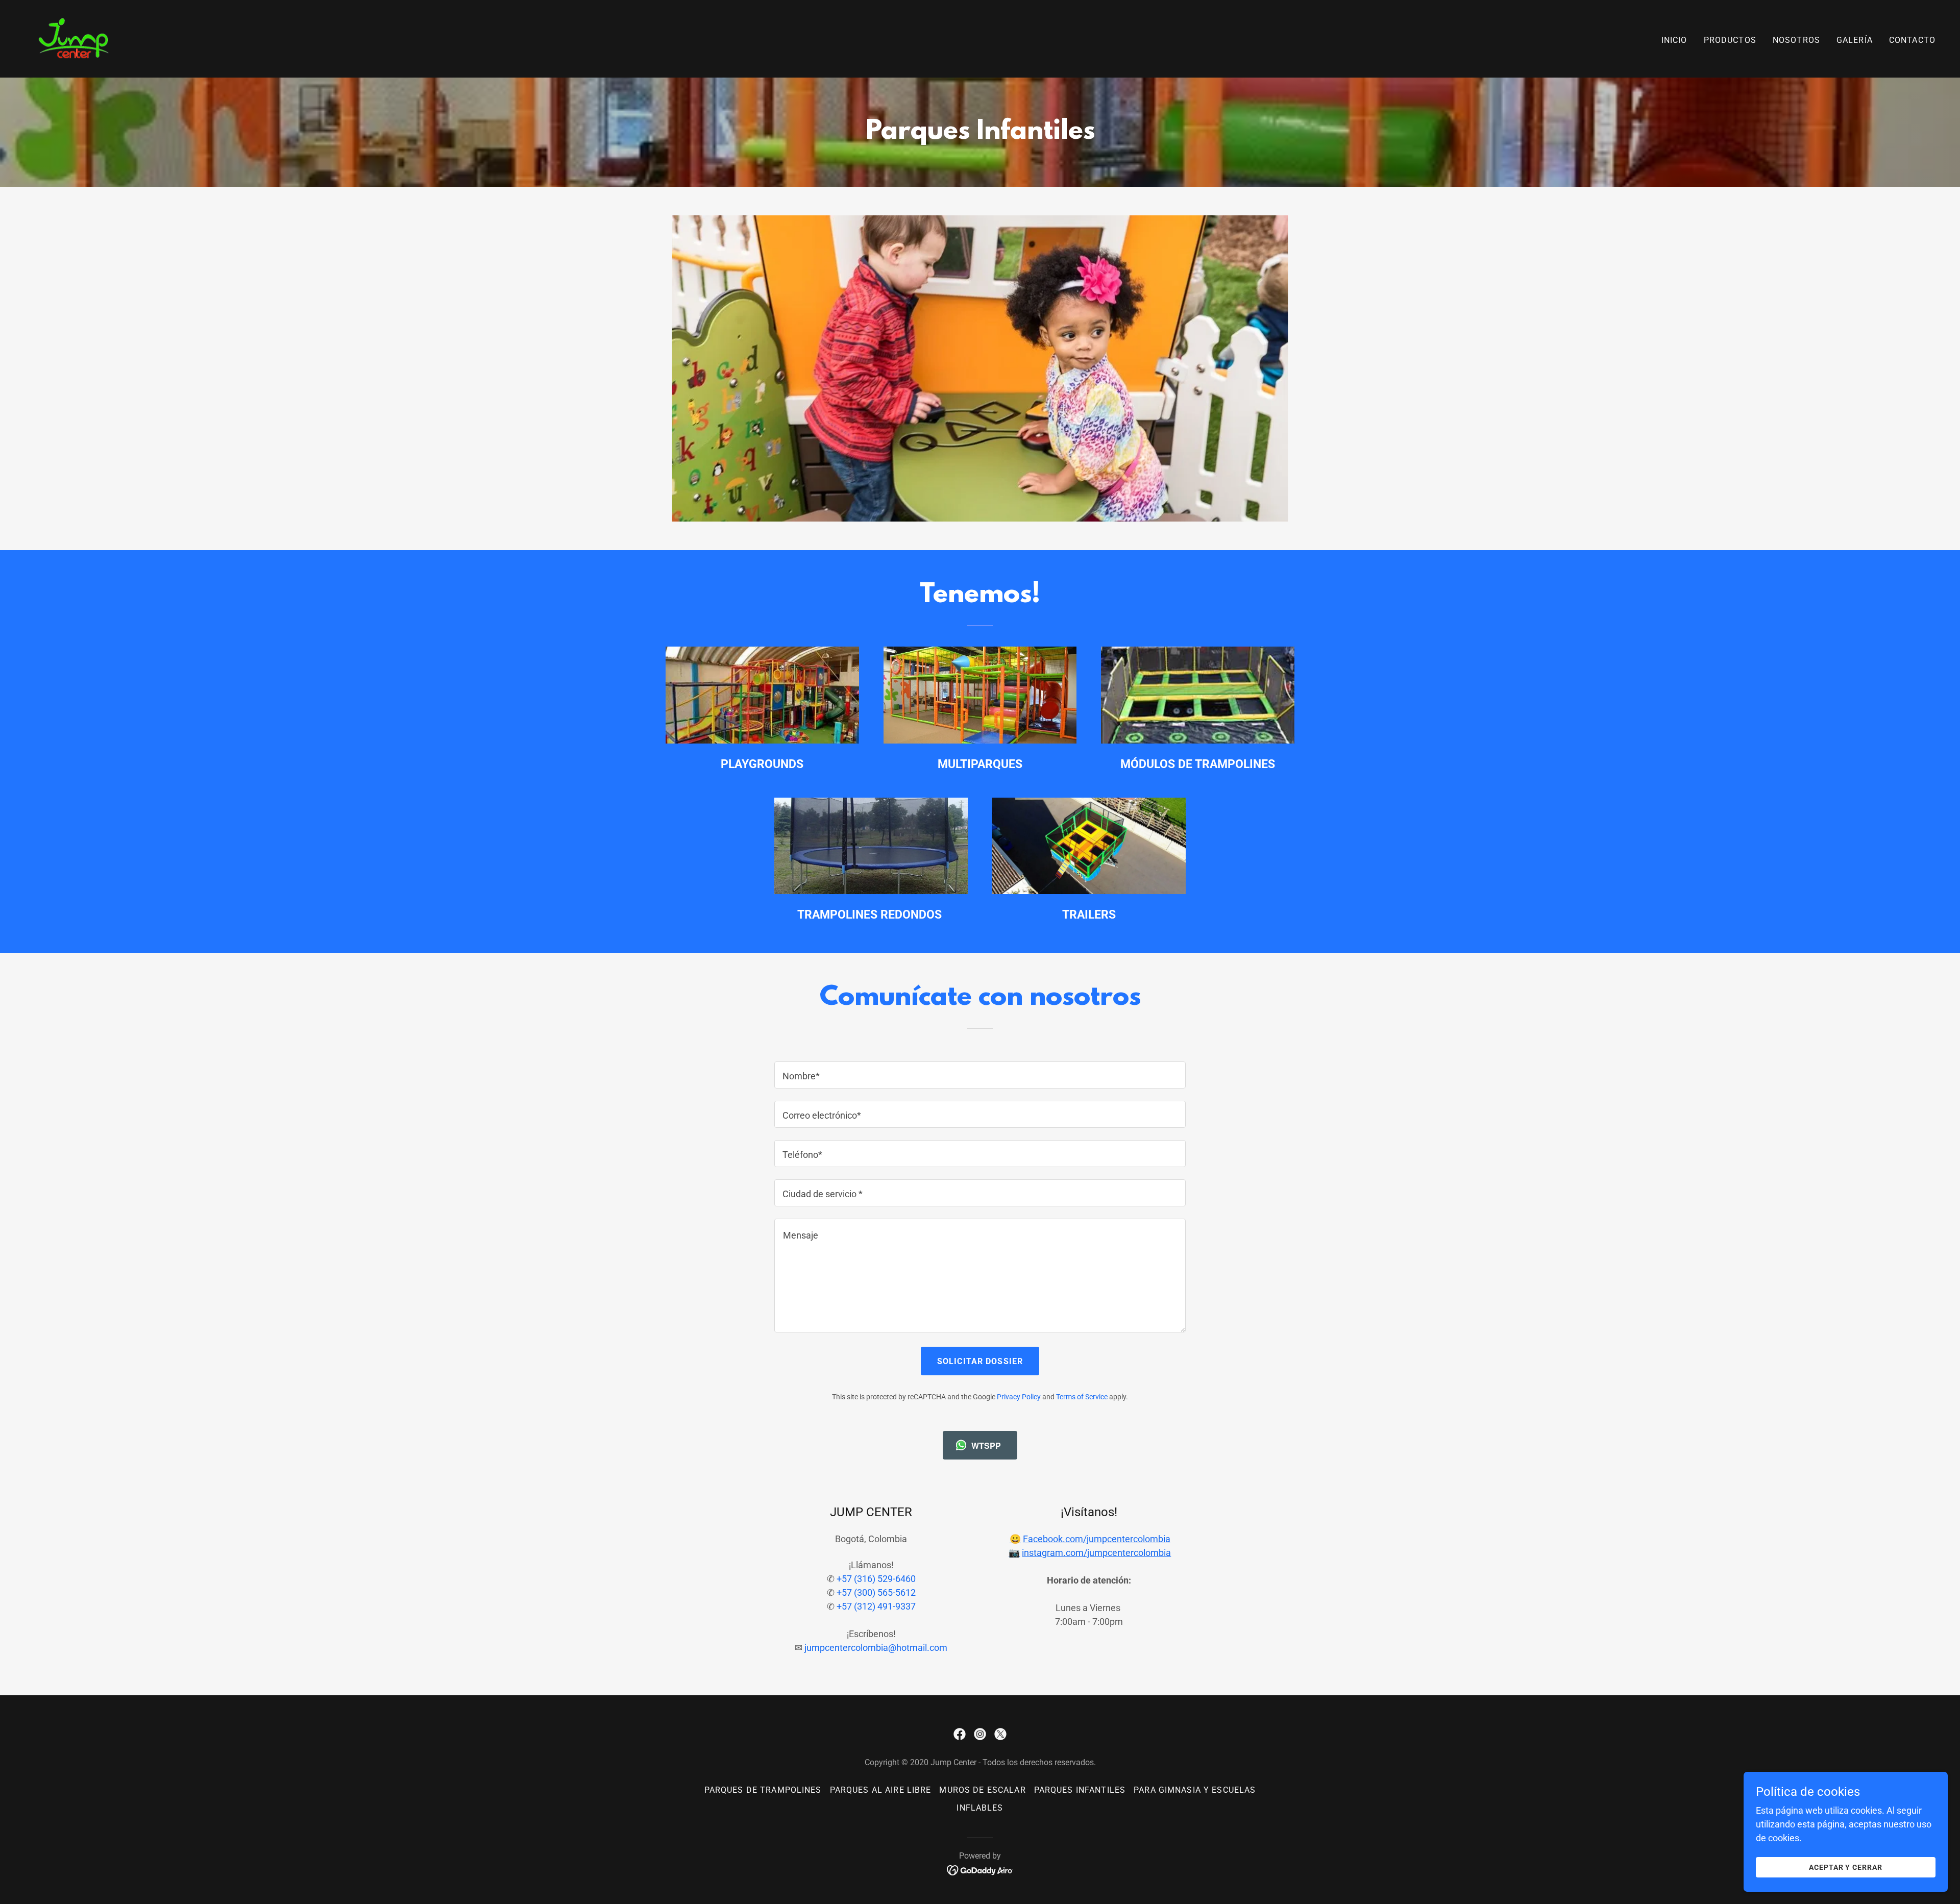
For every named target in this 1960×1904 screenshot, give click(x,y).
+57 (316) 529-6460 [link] (876, 1579)
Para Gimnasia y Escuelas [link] (1195, 1790)
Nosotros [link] (1796, 40)
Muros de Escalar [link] (982, 1790)
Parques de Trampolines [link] (763, 1790)
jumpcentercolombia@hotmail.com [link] (876, 1648)
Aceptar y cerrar (1846, 1867)
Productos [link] (1730, 40)
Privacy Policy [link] (1019, 1397)
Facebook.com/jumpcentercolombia (1097, 1539)
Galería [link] (1855, 40)
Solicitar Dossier (980, 1361)
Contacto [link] (1912, 40)
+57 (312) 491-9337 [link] (876, 1606)
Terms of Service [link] (1082, 1397)
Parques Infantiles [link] (1080, 1790)
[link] (74, 38)
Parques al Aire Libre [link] (881, 1790)
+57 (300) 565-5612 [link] (876, 1592)
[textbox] (980, 1075)
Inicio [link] (1674, 40)
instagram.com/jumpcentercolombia (1096, 1553)
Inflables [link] (980, 1808)
